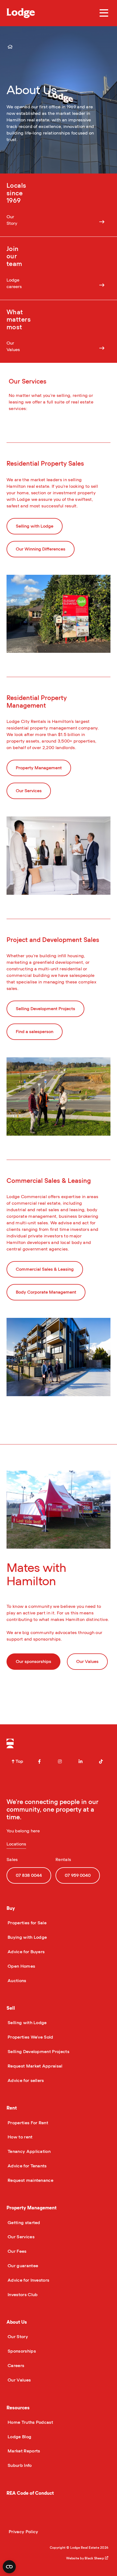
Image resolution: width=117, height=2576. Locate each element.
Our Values (19, 2380)
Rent (12, 2108)
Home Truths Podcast (30, 2422)
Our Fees (17, 2251)
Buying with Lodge (27, 1937)
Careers (15, 2366)
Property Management (32, 2208)
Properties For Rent (27, 2123)
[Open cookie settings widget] (9, 2567)
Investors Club (22, 2295)
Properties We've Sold (30, 2037)
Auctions (16, 1981)
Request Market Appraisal (35, 2066)
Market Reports (23, 2451)
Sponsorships (21, 2351)
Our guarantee (22, 2266)
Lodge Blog (19, 2437)
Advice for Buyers (26, 1952)
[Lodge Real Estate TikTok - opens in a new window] (101, 1761)
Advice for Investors (28, 2280)
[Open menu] (104, 13)
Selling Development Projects (38, 2052)
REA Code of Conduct (30, 2493)
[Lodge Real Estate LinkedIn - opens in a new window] (81, 1761)
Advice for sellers (25, 2081)
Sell (11, 2008)
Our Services (21, 2237)
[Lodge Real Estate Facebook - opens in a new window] (39, 1761)
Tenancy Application (29, 2152)
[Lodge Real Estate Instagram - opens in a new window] (60, 1761)
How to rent (20, 2137)
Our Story (17, 2337)
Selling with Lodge (27, 2023)
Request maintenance (30, 2180)
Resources (18, 2408)
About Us (17, 2322)
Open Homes (21, 1966)
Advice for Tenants (27, 2166)
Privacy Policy (23, 2532)
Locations (16, 1844)
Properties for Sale (27, 1923)
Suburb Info (19, 2466)
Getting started (23, 2223)
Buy (11, 1908)
